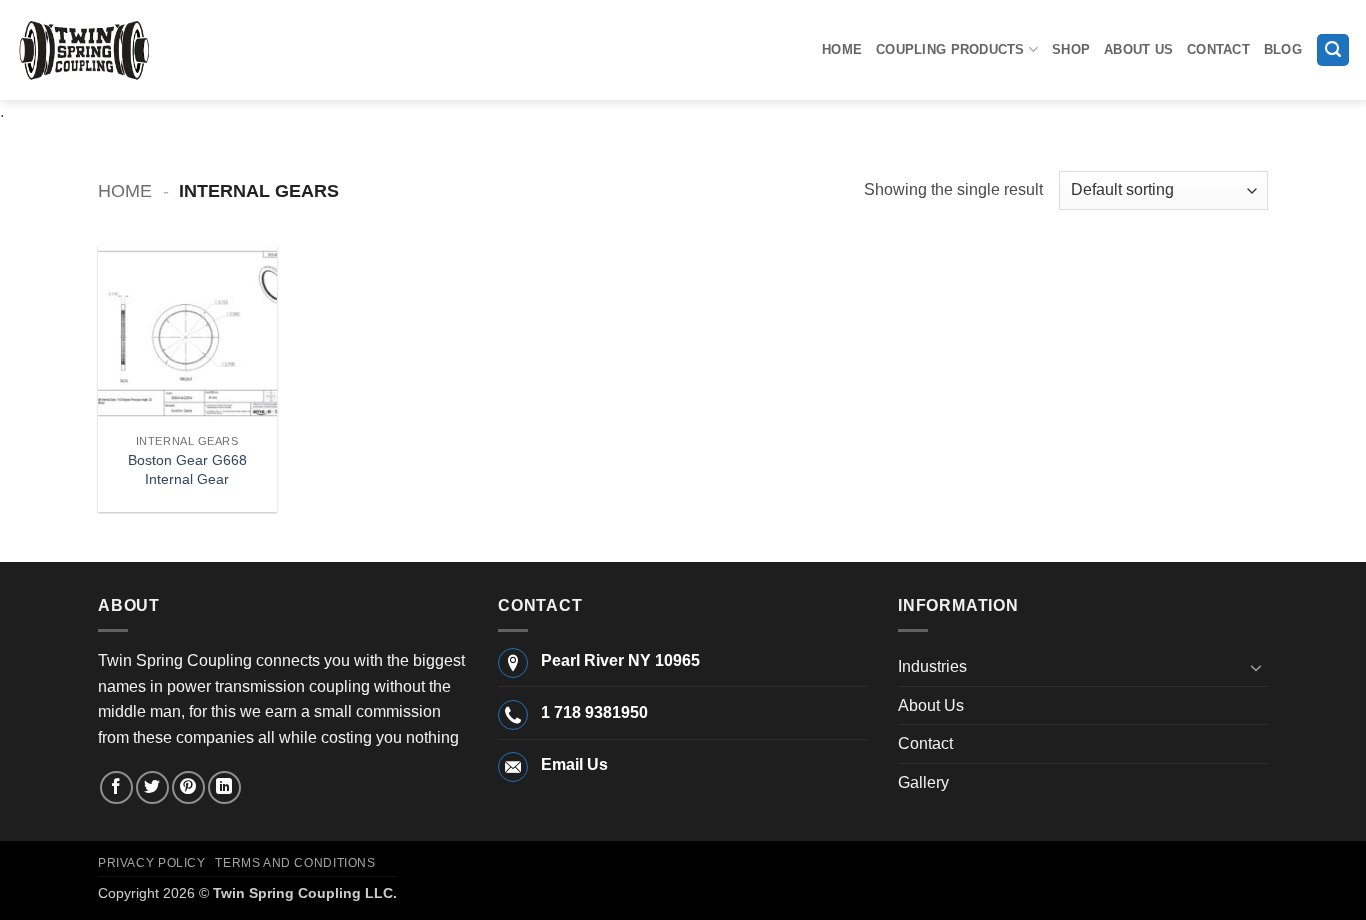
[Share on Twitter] (152, 787)
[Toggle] (1256, 667)
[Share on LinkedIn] (224, 787)
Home (842, 49)
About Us (1138, 49)
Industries (932, 666)
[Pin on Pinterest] (188, 787)
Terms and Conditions (295, 863)
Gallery (923, 782)
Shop (1071, 49)
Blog (1283, 49)
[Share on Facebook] (116, 787)
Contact (1218, 49)
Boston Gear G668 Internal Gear (187, 469)
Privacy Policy (152, 863)
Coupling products (950, 49)
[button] (1333, 50)
